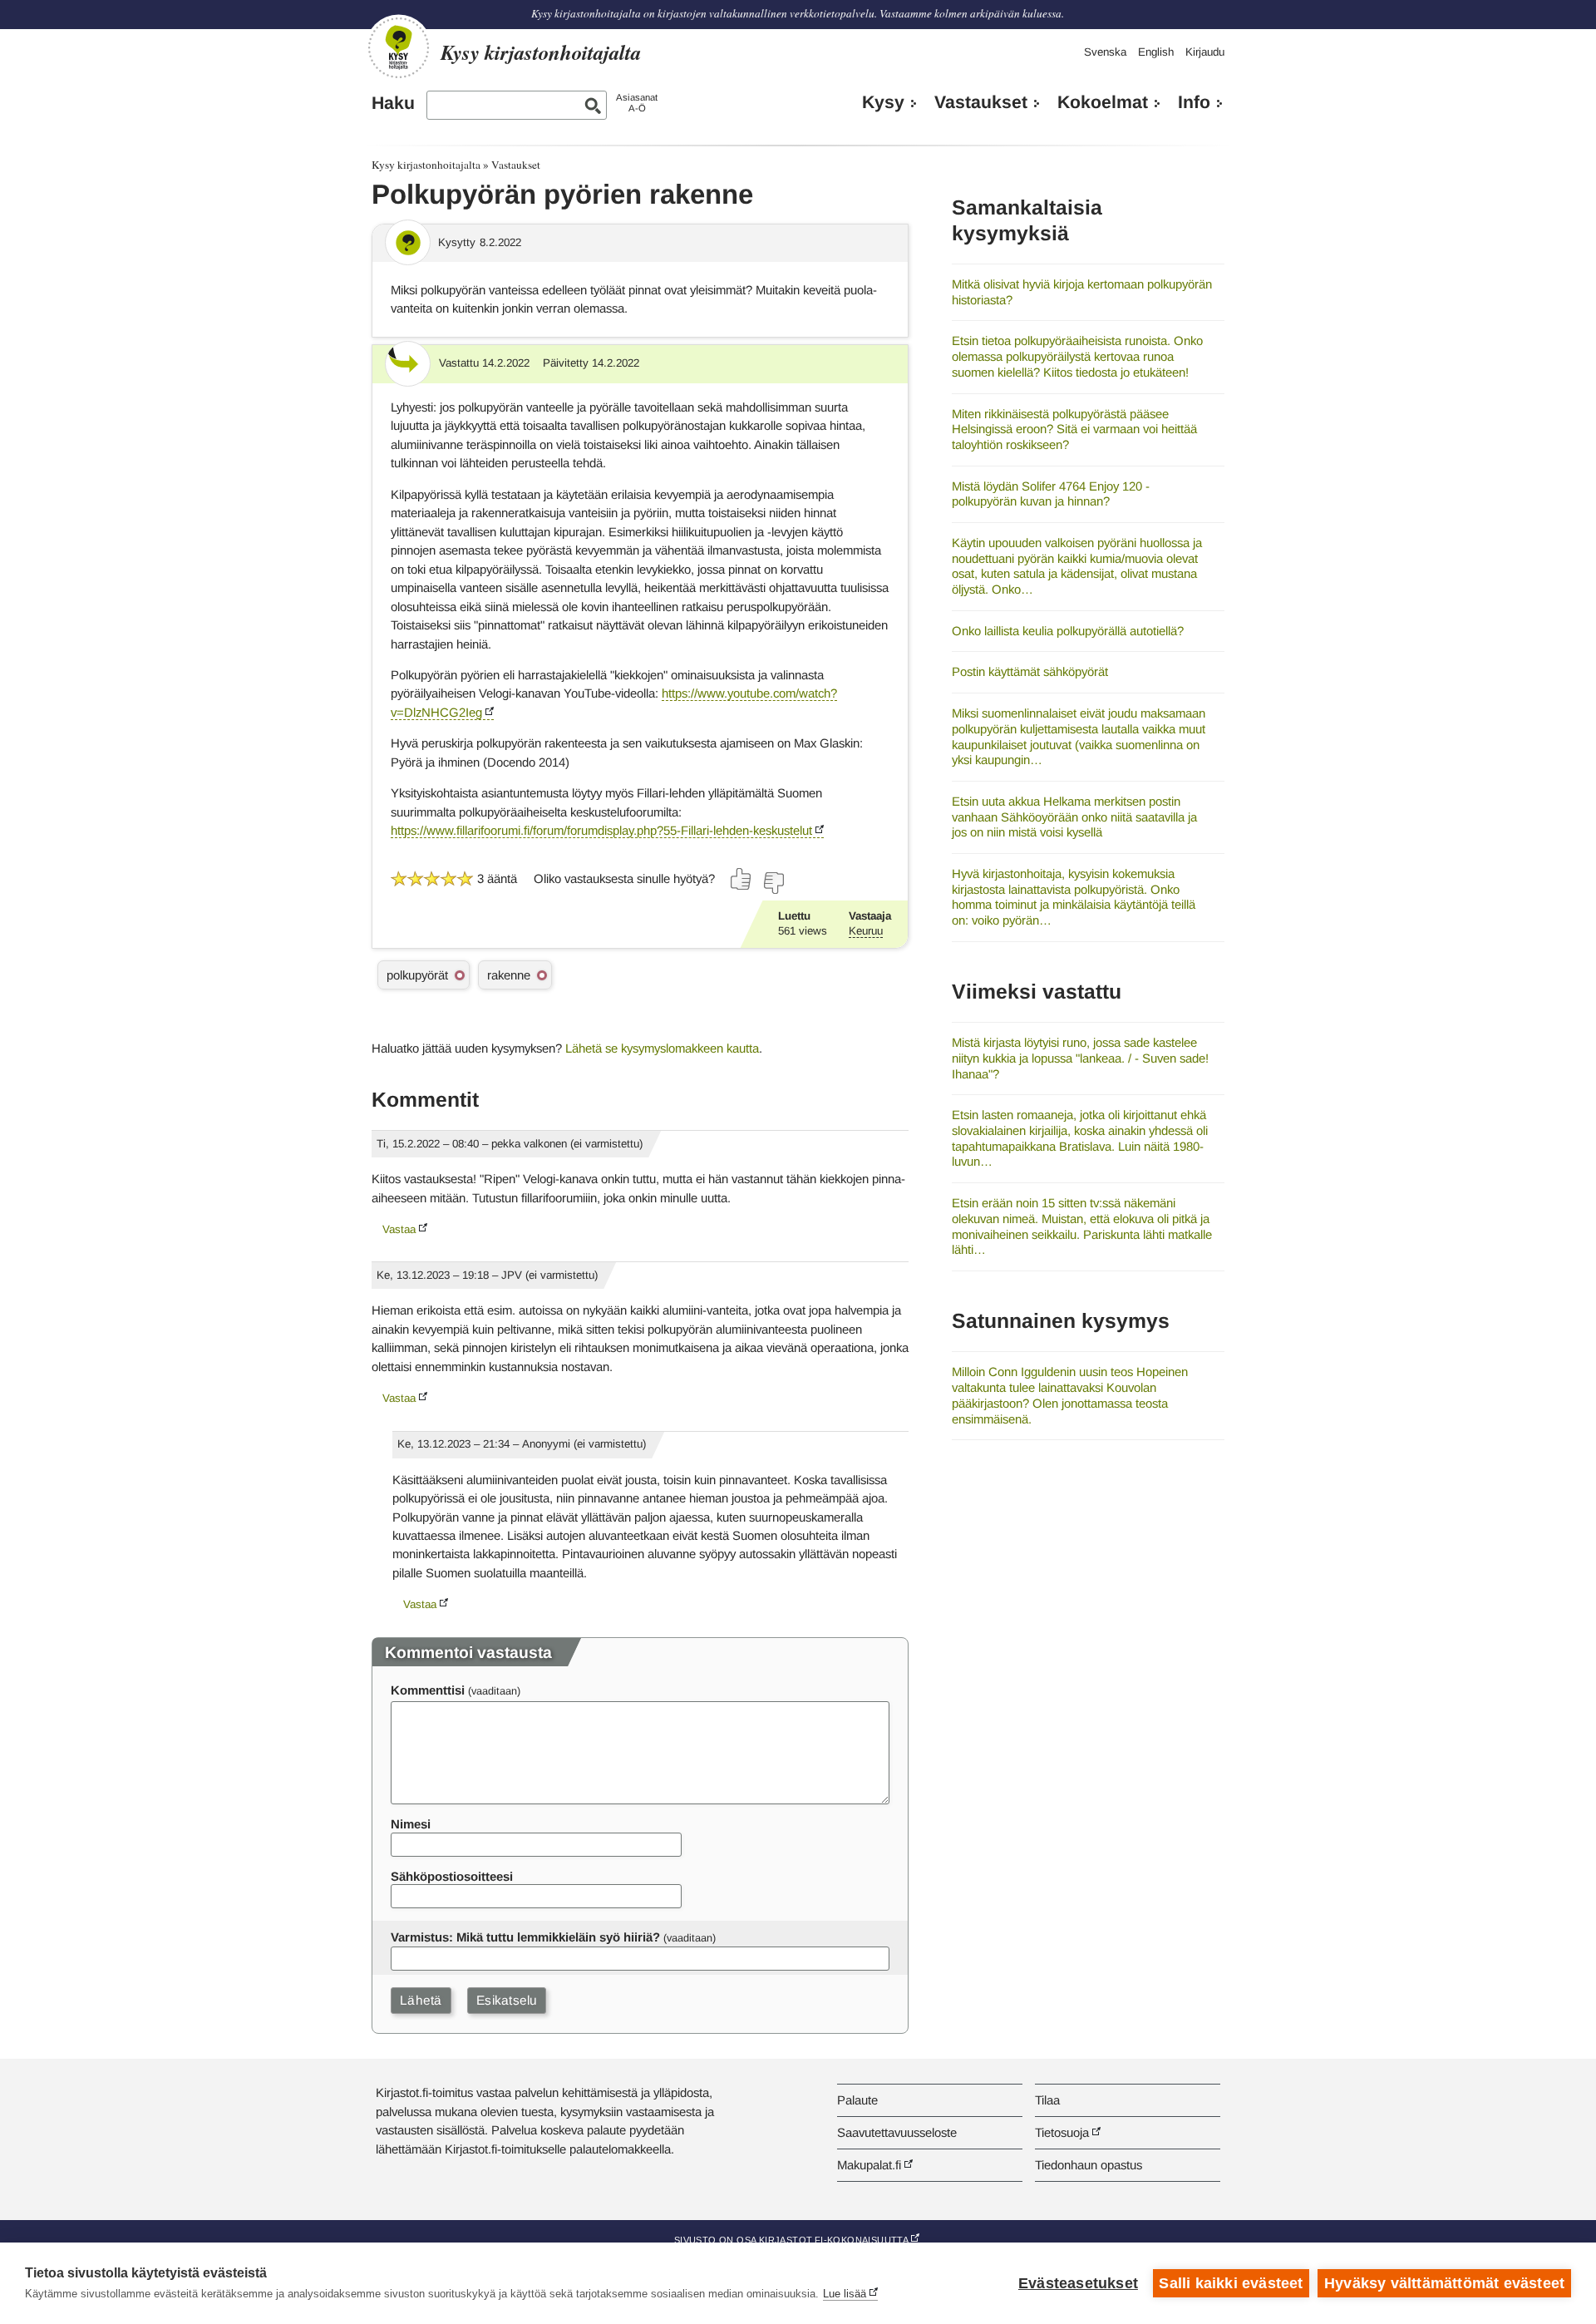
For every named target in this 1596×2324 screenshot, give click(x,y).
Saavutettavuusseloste (897, 2132)
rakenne (509, 975)
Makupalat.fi (869, 2165)
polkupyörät (417, 975)
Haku (393, 103)
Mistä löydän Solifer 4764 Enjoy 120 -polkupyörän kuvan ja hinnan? (1051, 494)
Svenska (1105, 52)
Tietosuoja (1062, 2132)
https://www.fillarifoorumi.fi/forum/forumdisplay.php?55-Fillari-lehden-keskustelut (601, 830)
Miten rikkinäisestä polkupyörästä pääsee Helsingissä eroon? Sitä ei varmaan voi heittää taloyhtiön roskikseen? (1074, 429)
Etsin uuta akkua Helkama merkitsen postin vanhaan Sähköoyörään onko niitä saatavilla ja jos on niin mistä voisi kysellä (1074, 817)
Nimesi (411, 1824)
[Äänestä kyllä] (741, 879)
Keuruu (866, 931)
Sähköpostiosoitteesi (452, 1876)
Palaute (857, 2100)
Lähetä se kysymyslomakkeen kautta (662, 1048)
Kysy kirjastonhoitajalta (426, 165)
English (1156, 52)
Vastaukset (981, 102)
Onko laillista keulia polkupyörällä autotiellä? (1068, 631)
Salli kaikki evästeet (1231, 2283)
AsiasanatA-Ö (637, 103)
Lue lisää (845, 2294)
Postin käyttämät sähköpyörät (1030, 671)
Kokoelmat (1103, 102)
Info (1194, 102)
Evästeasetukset (1078, 2283)
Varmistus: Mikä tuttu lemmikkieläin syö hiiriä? (525, 1937)
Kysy (883, 102)
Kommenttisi (428, 1690)
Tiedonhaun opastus (1089, 2165)
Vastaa (399, 1229)
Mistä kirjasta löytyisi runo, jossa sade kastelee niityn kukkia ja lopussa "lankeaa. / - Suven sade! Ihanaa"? (1080, 1058)
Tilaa (1047, 2100)
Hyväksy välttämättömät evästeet (1444, 2283)
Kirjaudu (1205, 52)
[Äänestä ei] (773, 883)
